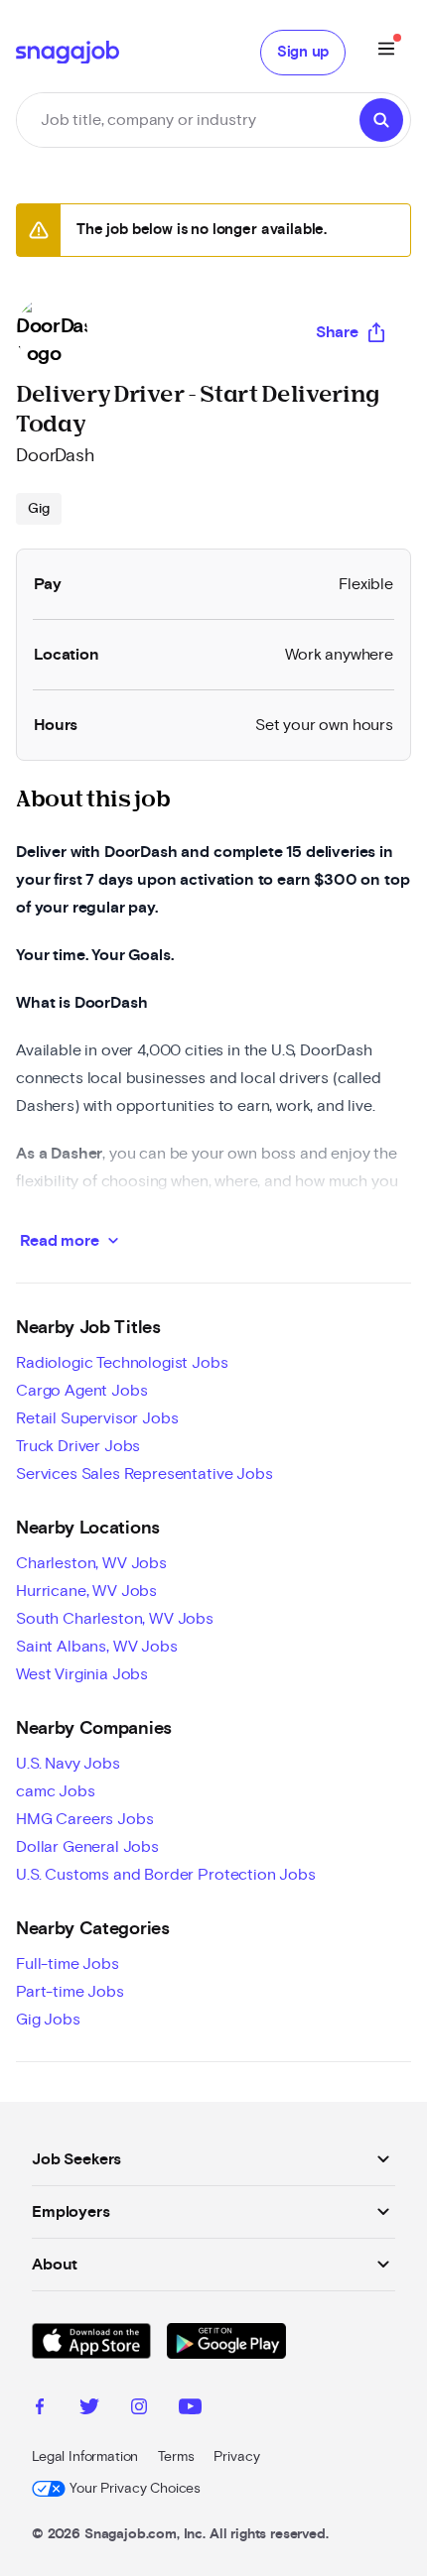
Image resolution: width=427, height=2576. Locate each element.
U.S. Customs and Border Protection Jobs (166, 1875)
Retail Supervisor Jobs (97, 1418)
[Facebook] (40, 2409)
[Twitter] (89, 2409)
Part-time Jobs (70, 1992)
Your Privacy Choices (135, 2489)
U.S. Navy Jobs (68, 1764)
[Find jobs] (381, 120)
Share (337, 332)
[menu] (386, 52)
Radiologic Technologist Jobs (122, 1363)
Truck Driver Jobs (78, 1446)
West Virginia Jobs (82, 1674)
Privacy (236, 2457)
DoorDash (55, 456)
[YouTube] (190, 2409)
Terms (176, 2457)
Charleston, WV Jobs (91, 1563)
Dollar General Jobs (87, 1847)
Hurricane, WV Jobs (86, 1591)
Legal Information (85, 2457)
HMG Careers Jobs (84, 1819)
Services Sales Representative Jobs (144, 1474)
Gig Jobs (48, 2020)
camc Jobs (56, 1791)
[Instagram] (139, 2409)
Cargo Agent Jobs (81, 1391)
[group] (39, 509)
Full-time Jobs (68, 1964)
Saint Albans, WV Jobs (97, 1647)
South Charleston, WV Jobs (115, 1619)
